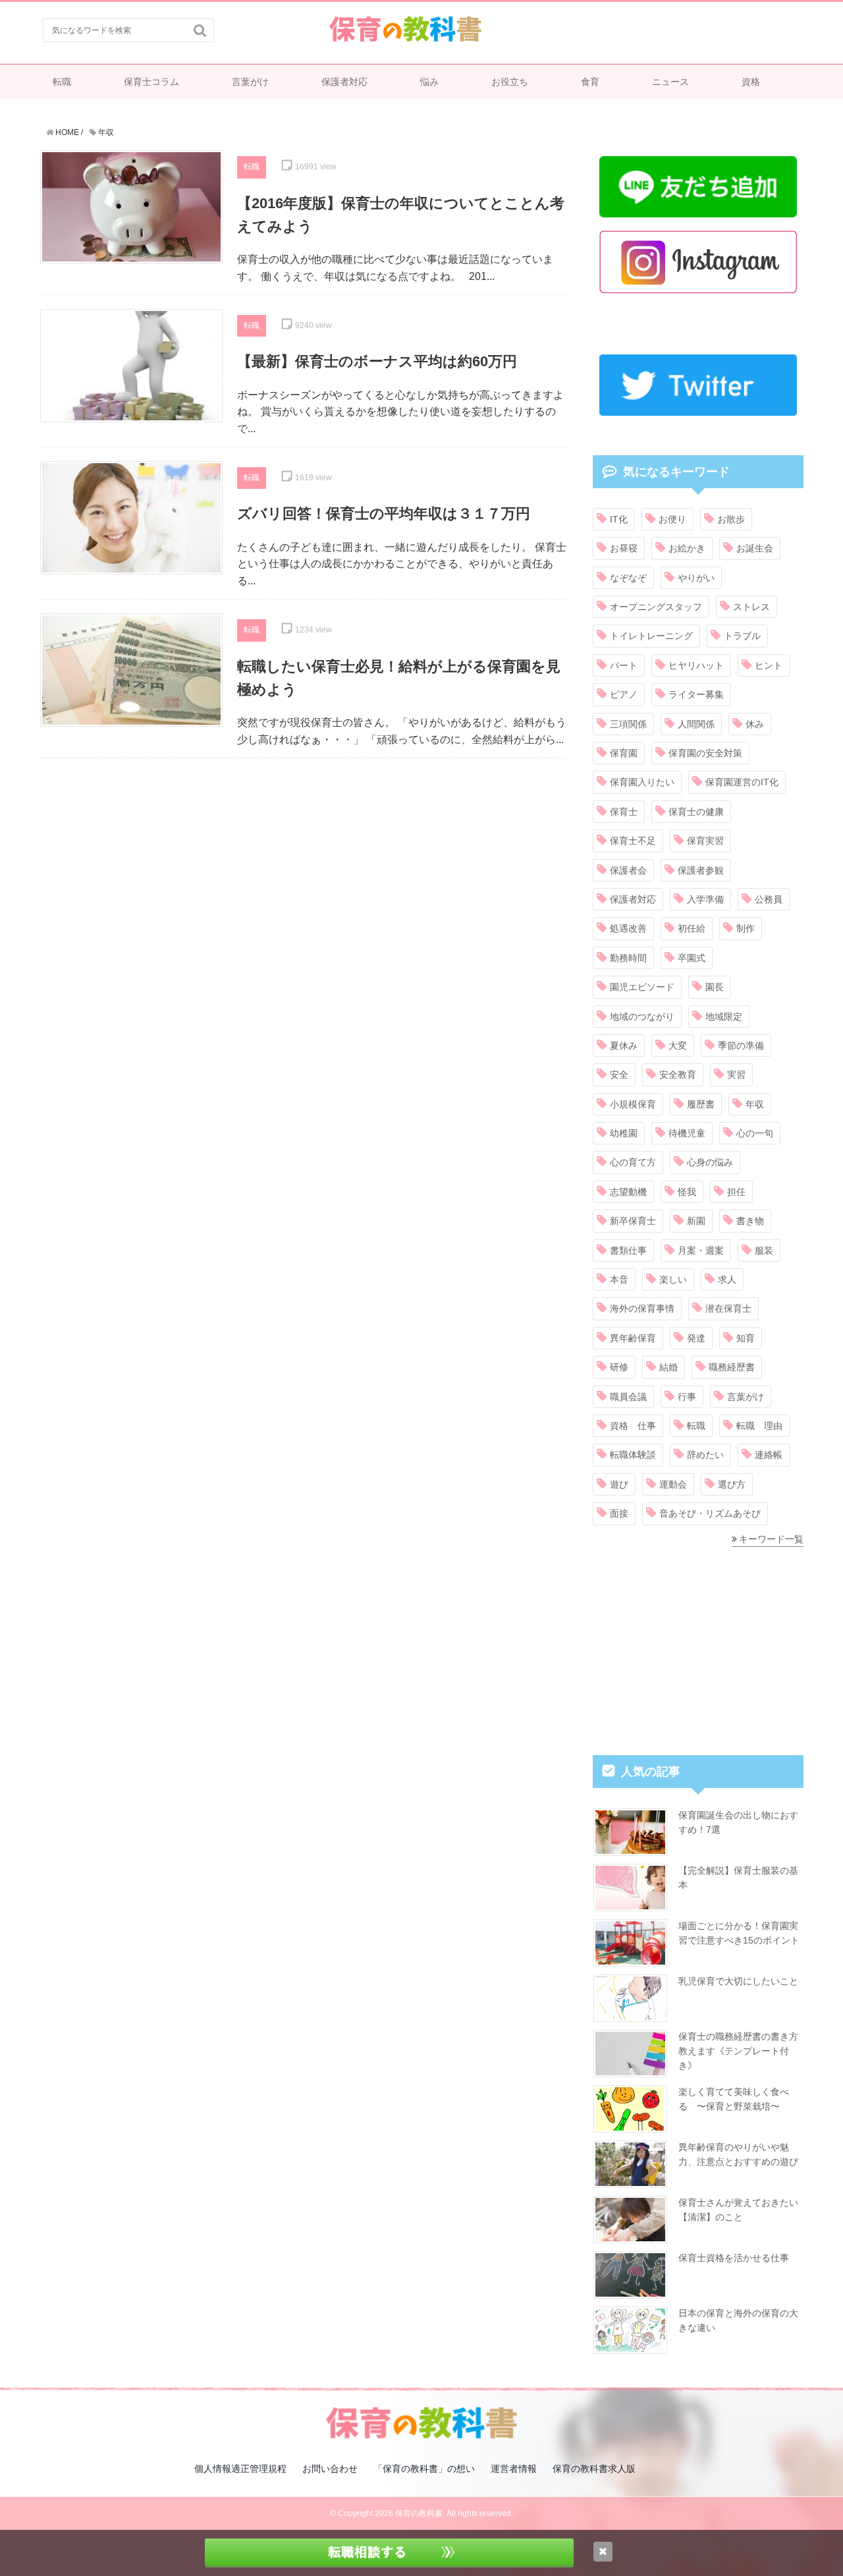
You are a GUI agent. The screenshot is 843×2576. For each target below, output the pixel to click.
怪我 (687, 1192)
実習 (736, 1075)
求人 (727, 1279)
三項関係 (628, 724)
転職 (62, 82)
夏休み (624, 1046)
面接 (619, 1513)
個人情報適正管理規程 (240, 2469)
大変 (678, 1046)
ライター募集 (696, 694)
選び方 (732, 1484)
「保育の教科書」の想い (424, 2469)
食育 (590, 82)
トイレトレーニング (651, 636)
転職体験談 (633, 1455)
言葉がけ (250, 82)
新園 (696, 1221)
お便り (672, 519)
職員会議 (628, 1397)
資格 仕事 (633, 1426)
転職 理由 (759, 1426)
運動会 (673, 1484)
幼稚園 (624, 1133)
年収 (755, 1104)
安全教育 (678, 1075)
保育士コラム (151, 82)
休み (755, 724)
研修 (619, 1367)
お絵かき (687, 548)
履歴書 (701, 1104)
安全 (619, 1075)
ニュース (670, 82)
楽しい (673, 1279)
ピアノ (624, 694)
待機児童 (687, 1133)
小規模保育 (633, 1104)
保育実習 (705, 841)
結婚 (668, 1367)
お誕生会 (755, 548)
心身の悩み (710, 1162)
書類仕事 (628, 1250)
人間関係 (696, 724)
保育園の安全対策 (705, 753)
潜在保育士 (728, 1308)
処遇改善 (628, 928)
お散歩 (731, 519)
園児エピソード (642, 987)
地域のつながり (642, 1017)
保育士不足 (633, 841)
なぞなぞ (628, 578)
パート (624, 665)
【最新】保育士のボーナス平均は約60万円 (377, 361)
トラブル (742, 636)
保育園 (624, 753)
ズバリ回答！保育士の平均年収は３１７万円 (384, 514)
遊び (619, 1484)
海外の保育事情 (642, 1308)
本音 (619, 1279)
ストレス (751, 607)
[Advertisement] (303, 864)
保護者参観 (701, 870)
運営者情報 (514, 2469)
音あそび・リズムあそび (710, 1513)
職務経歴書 (732, 1367)
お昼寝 (624, 548)
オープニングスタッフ (656, 607)
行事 (687, 1397)
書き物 (750, 1221)
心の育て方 (633, 1162)
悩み (429, 82)
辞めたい (705, 1455)
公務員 (769, 899)
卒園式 (692, 958)
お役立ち (510, 82)
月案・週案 (701, 1250)
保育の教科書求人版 (594, 2469)
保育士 (624, 812)
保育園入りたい (642, 782)
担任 (736, 1192)
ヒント (769, 665)
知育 (746, 1338)
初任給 (692, 928)
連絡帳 (769, 1455)
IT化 (619, 519)
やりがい (696, 578)
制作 (746, 928)
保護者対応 (344, 82)
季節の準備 (741, 1046)
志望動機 (628, 1192)
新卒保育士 (633, 1221)
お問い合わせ (330, 2469)
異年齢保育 (633, 1338)
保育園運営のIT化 (742, 782)
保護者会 (628, 870)
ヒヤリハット (696, 665)
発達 (696, 1338)
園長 (715, 987)
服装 (764, 1250)
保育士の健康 (696, 812)
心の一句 (755, 1133)
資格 (751, 82)
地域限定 (724, 1017)
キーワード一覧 (771, 1539)
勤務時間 (628, 958)
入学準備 (705, 899)
